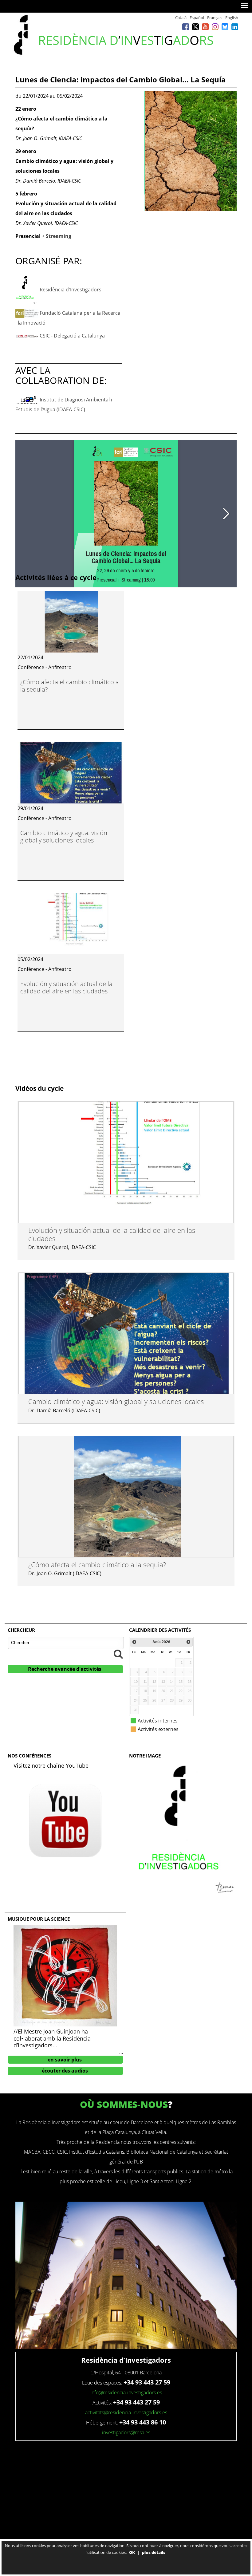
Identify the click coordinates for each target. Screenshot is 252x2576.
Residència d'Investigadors (71, 290)
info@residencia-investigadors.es (126, 2393)
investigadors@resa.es (126, 2432)
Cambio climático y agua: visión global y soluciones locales (64, 836)
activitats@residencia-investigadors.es (126, 2412)
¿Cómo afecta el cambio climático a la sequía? (70, 686)
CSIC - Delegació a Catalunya (72, 336)
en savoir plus (65, 2060)
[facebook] (186, 27)
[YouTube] (205, 27)
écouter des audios (65, 2071)
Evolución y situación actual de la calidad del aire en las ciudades (66, 987)
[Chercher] (118, 1654)
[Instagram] (215, 27)
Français (215, 18)
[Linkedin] (235, 27)
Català (181, 18)
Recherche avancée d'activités (65, 1669)
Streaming (59, 236)
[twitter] (195, 27)
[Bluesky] (225, 27)
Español (197, 18)
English (232, 18)
